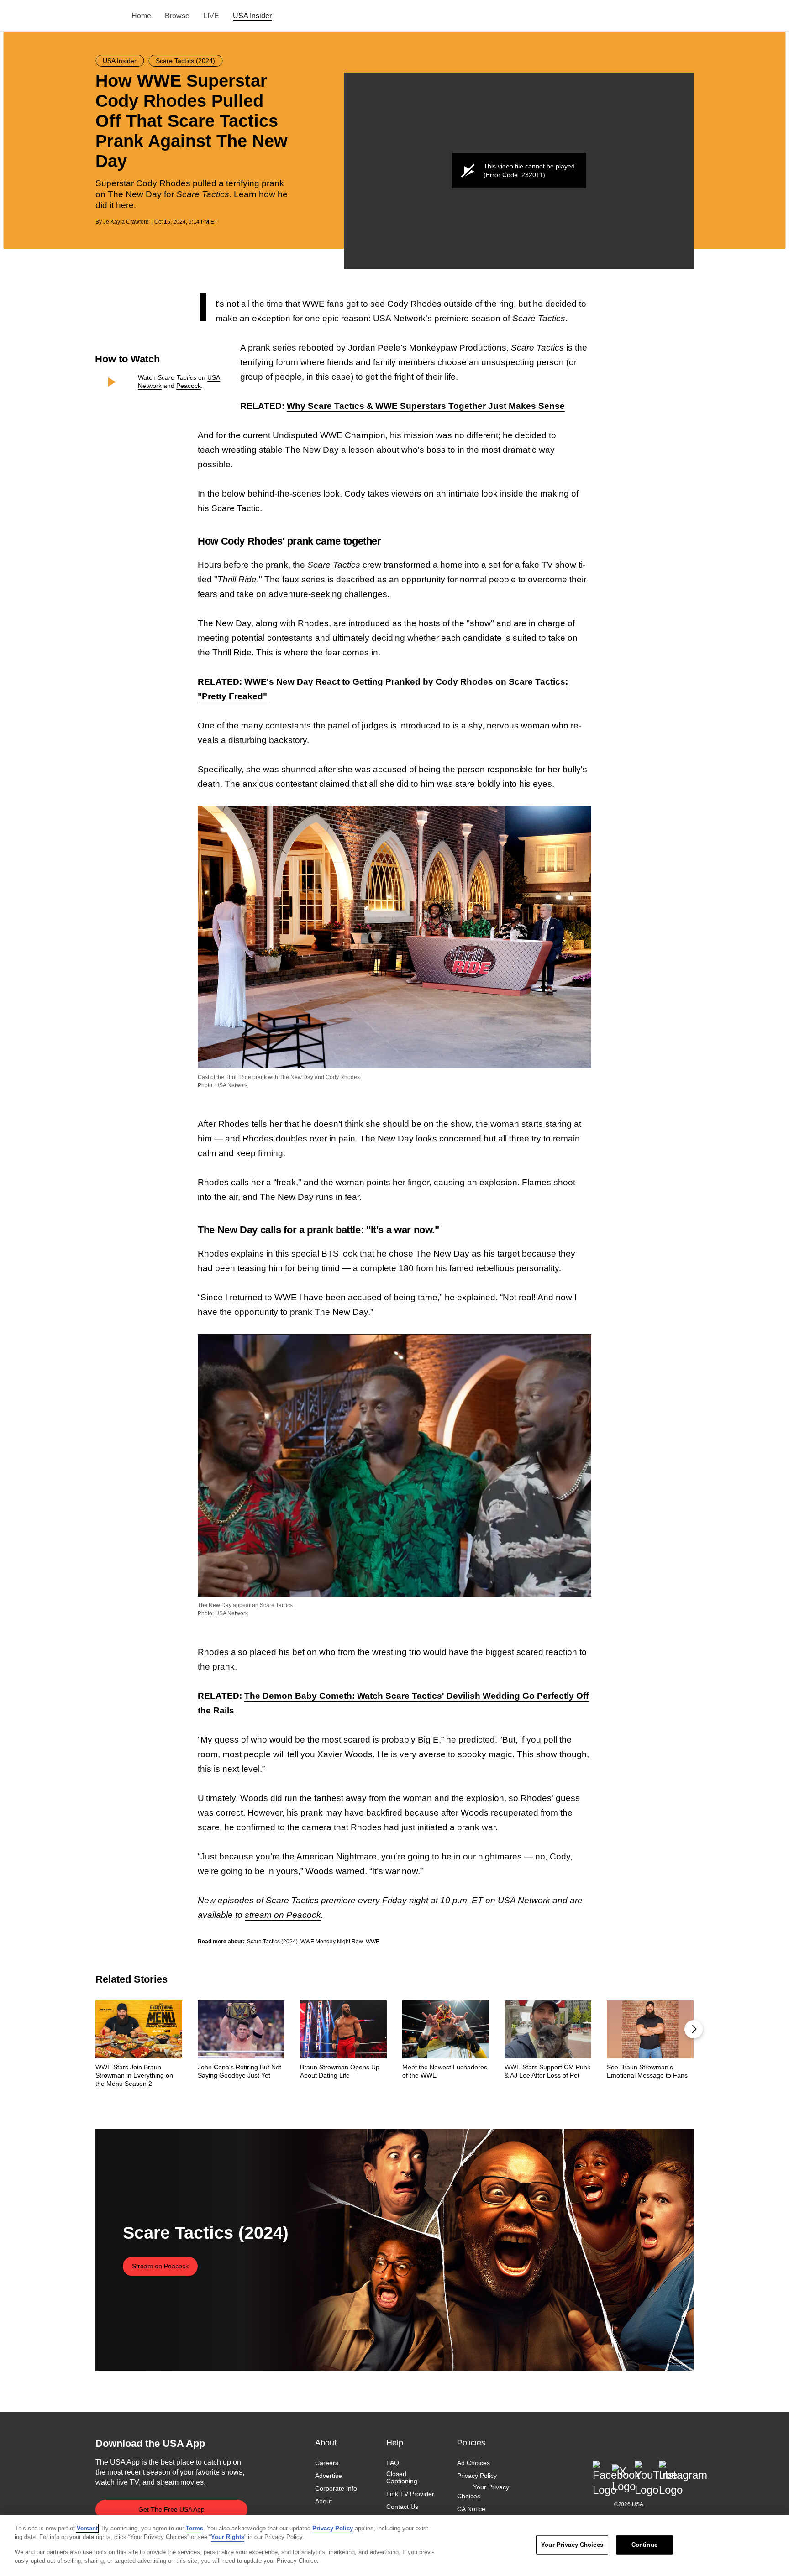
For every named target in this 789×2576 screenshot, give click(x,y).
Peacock (189, 386)
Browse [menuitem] (177, 16)
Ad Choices (473, 2463)
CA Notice (471, 2509)
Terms (195, 2528)
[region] (394, 2545)
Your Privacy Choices (483, 2492)
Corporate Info (336, 2489)
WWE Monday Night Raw (332, 1942)
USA (108, 16)
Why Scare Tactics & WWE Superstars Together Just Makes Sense (426, 406)
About (323, 2502)
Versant (87, 2528)
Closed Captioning (402, 2477)
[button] (694, 2029)
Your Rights (228, 2537)
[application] (519, 171)
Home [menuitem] (141, 16)
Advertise (329, 2476)
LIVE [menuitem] (211, 16)
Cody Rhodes (414, 304)
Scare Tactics (292, 1900)
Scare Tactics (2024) (272, 1942)
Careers (327, 2463)
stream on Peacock (283, 1915)
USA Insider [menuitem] (252, 16)
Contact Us (402, 2507)
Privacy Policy (477, 2476)
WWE (313, 304)
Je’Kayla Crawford (126, 222)
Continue (644, 2545)
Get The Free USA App (171, 2509)
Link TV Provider (410, 2494)
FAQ (393, 2463)
